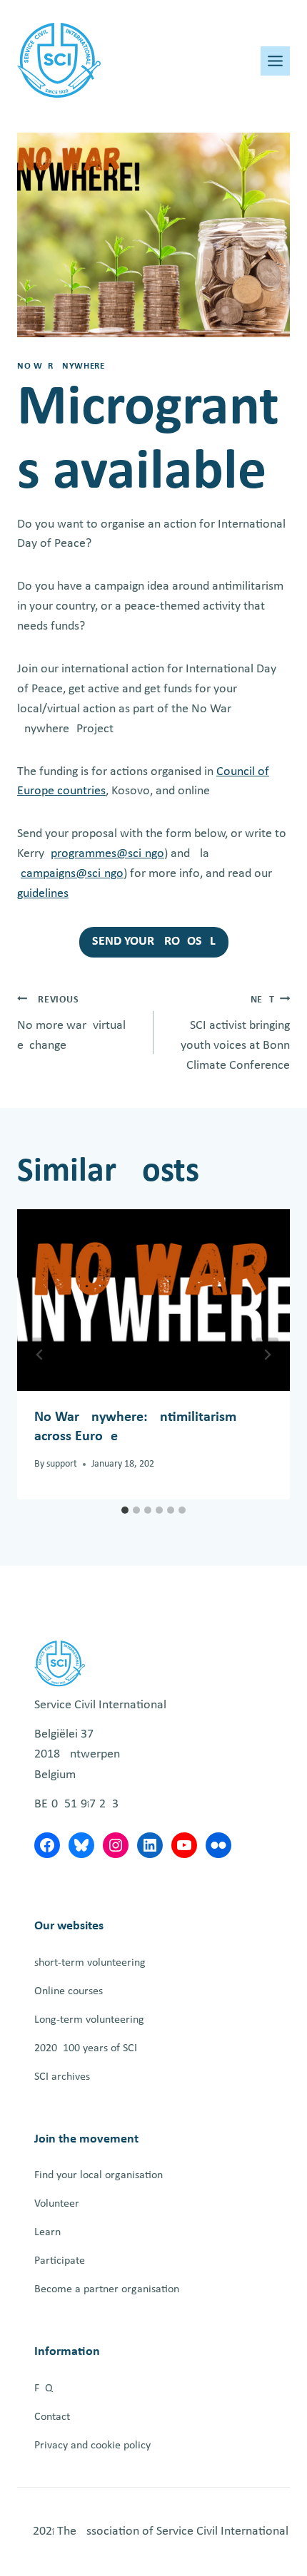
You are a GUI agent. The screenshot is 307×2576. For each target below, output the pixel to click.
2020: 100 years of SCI (86, 2048)
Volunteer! (59, 2204)
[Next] (267, 1355)
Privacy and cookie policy (92, 2446)
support (62, 1464)
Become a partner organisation (107, 2289)
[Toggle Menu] (275, 61)
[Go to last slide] (40, 1355)
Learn (47, 2232)
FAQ (44, 2388)
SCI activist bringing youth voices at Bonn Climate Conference (235, 1033)
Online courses (69, 1991)
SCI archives (62, 2077)
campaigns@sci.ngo (72, 874)
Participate (60, 2261)
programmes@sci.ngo (107, 854)
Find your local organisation (99, 2175)
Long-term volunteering (89, 2020)
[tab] (125, 1510)
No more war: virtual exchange (71, 1023)
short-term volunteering (90, 1963)
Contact (52, 2417)
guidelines (43, 894)
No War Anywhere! (62, 366)
